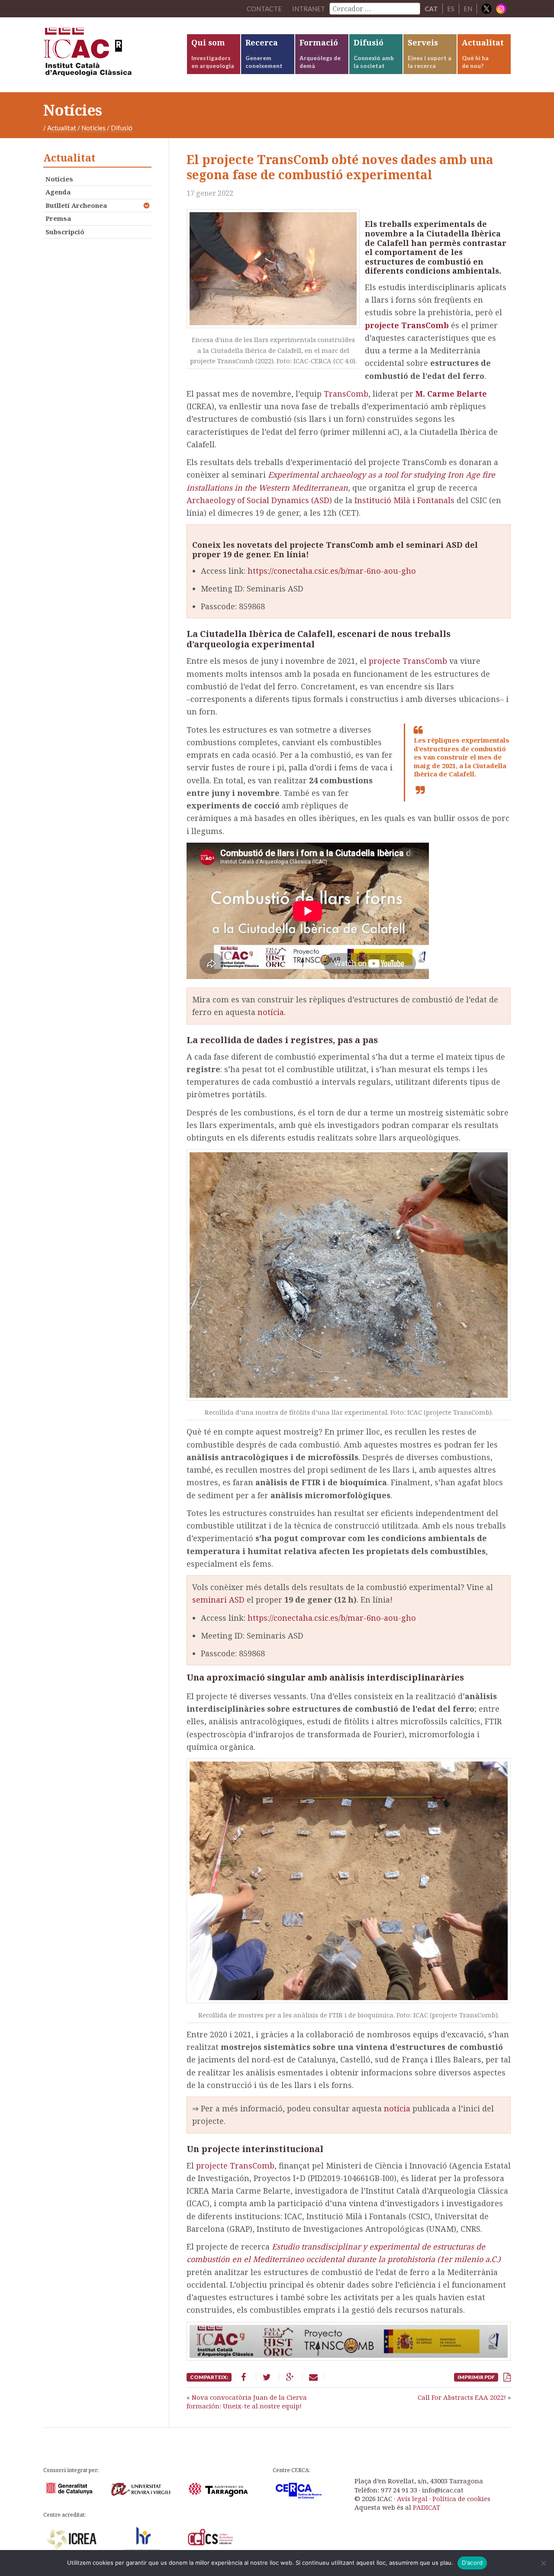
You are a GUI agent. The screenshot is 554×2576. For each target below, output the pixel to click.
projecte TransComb (408, 661)
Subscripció (65, 232)
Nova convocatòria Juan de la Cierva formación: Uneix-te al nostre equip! (247, 2401)
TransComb (346, 394)
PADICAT (427, 2507)
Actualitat (62, 128)
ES (451, 9)
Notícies (93, 128)
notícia (271, 1012)
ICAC (108, 55)
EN (468, 9)
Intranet (309, 9)
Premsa (58, 218)
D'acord (472, 2563)
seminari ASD (218, 1600)
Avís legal (412, 2498)
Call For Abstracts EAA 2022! (462, 2397)
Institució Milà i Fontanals (404, 500)
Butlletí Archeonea (76, 205)
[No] (543, 2563)
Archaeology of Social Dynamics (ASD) (259, 500)
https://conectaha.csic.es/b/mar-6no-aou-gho (332, 571)
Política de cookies (461, 2498)
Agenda (58, 192)
